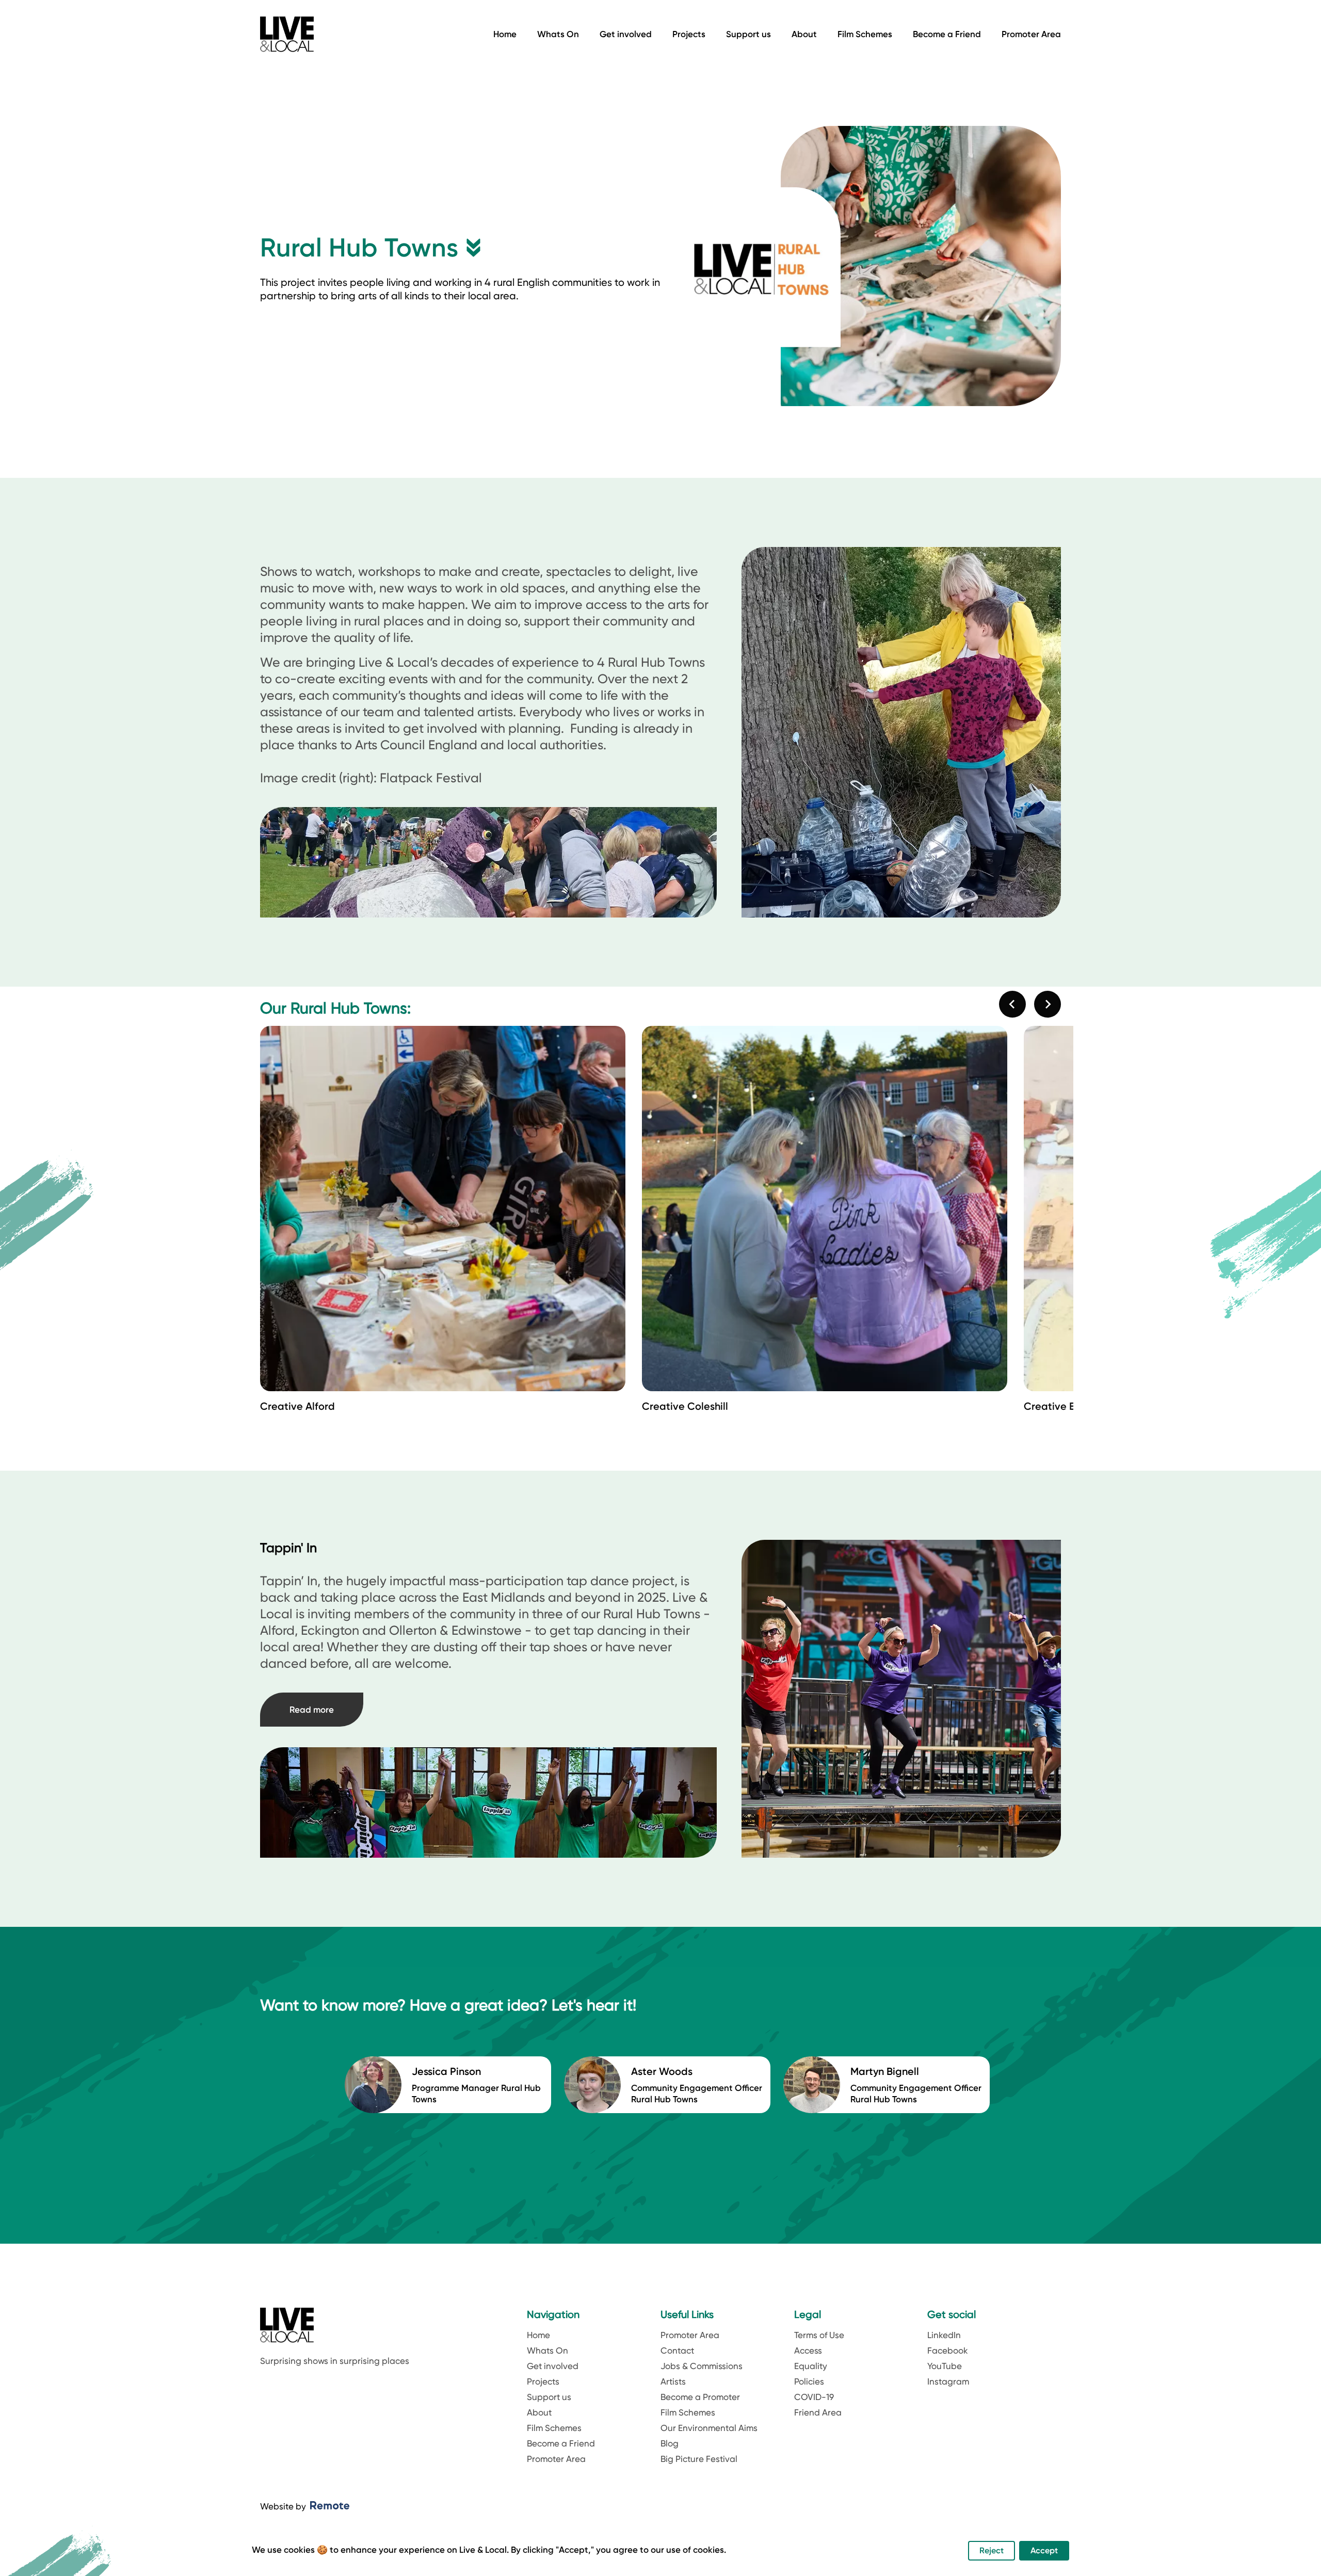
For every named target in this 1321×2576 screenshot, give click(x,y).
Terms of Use (819, 2335)
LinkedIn (944, 2335)
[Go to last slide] (1012, 1004)
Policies (809, 2381)
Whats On (558, 34)
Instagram (948, 2381)
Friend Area (818, 2412)
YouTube (945, 2366)
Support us (748, 34)
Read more (312, 1710)
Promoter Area (1031, 34)
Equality (811, 2366)
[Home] (287, 34)
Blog (670, 2443)
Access (808, 2350)
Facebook (948, 2350)
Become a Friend (947, 34)
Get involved (626, 34)
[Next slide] (1048, 1004)
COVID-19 (814, 2397)
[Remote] (330, 2506)
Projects (689, 34)
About (804, 34)
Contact (677, 2350)
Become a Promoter (700, 2397)
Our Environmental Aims (709, 2428)
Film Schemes (865, 34)
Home (505, 34)
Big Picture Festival (699, 2459)
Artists (673, 2381)
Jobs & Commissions (702, 2366)
